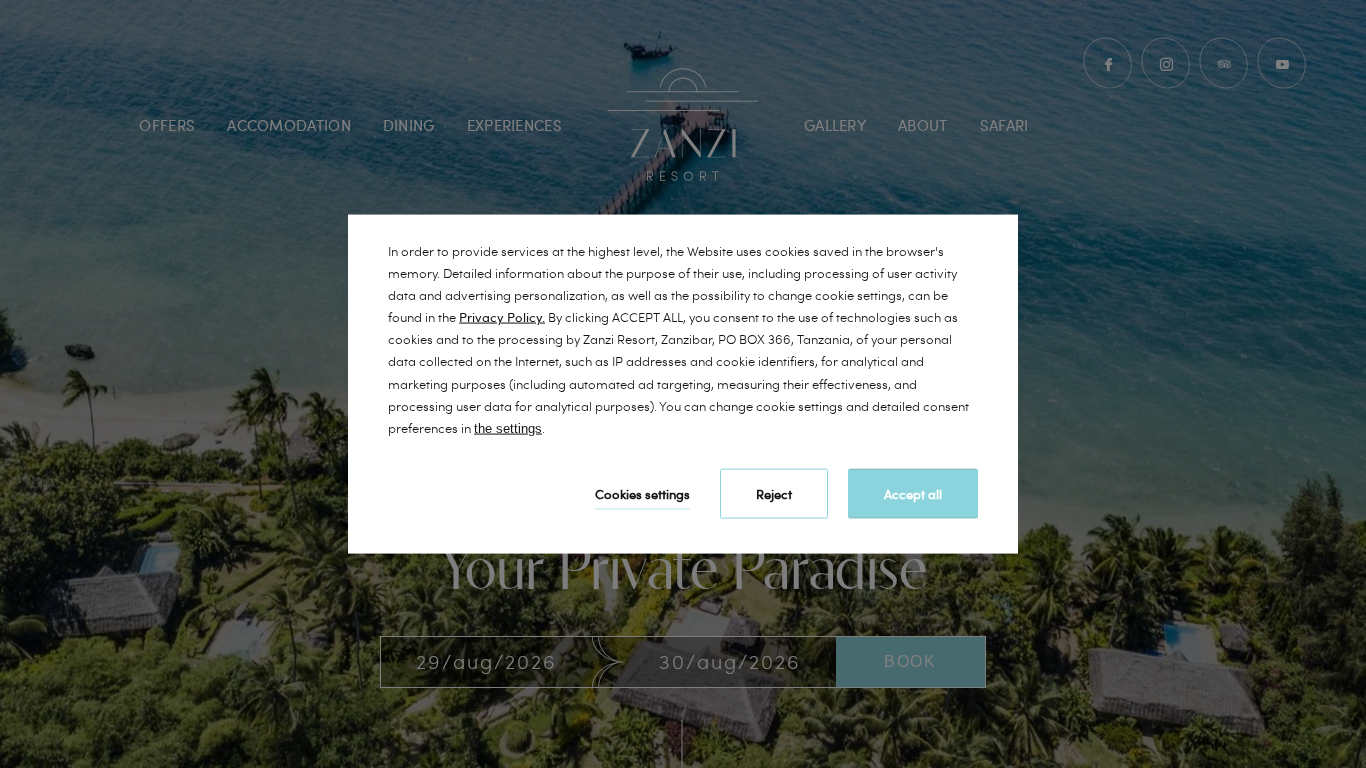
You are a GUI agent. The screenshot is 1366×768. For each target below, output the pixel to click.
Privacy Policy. (502, 317)
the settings (508, 427)
